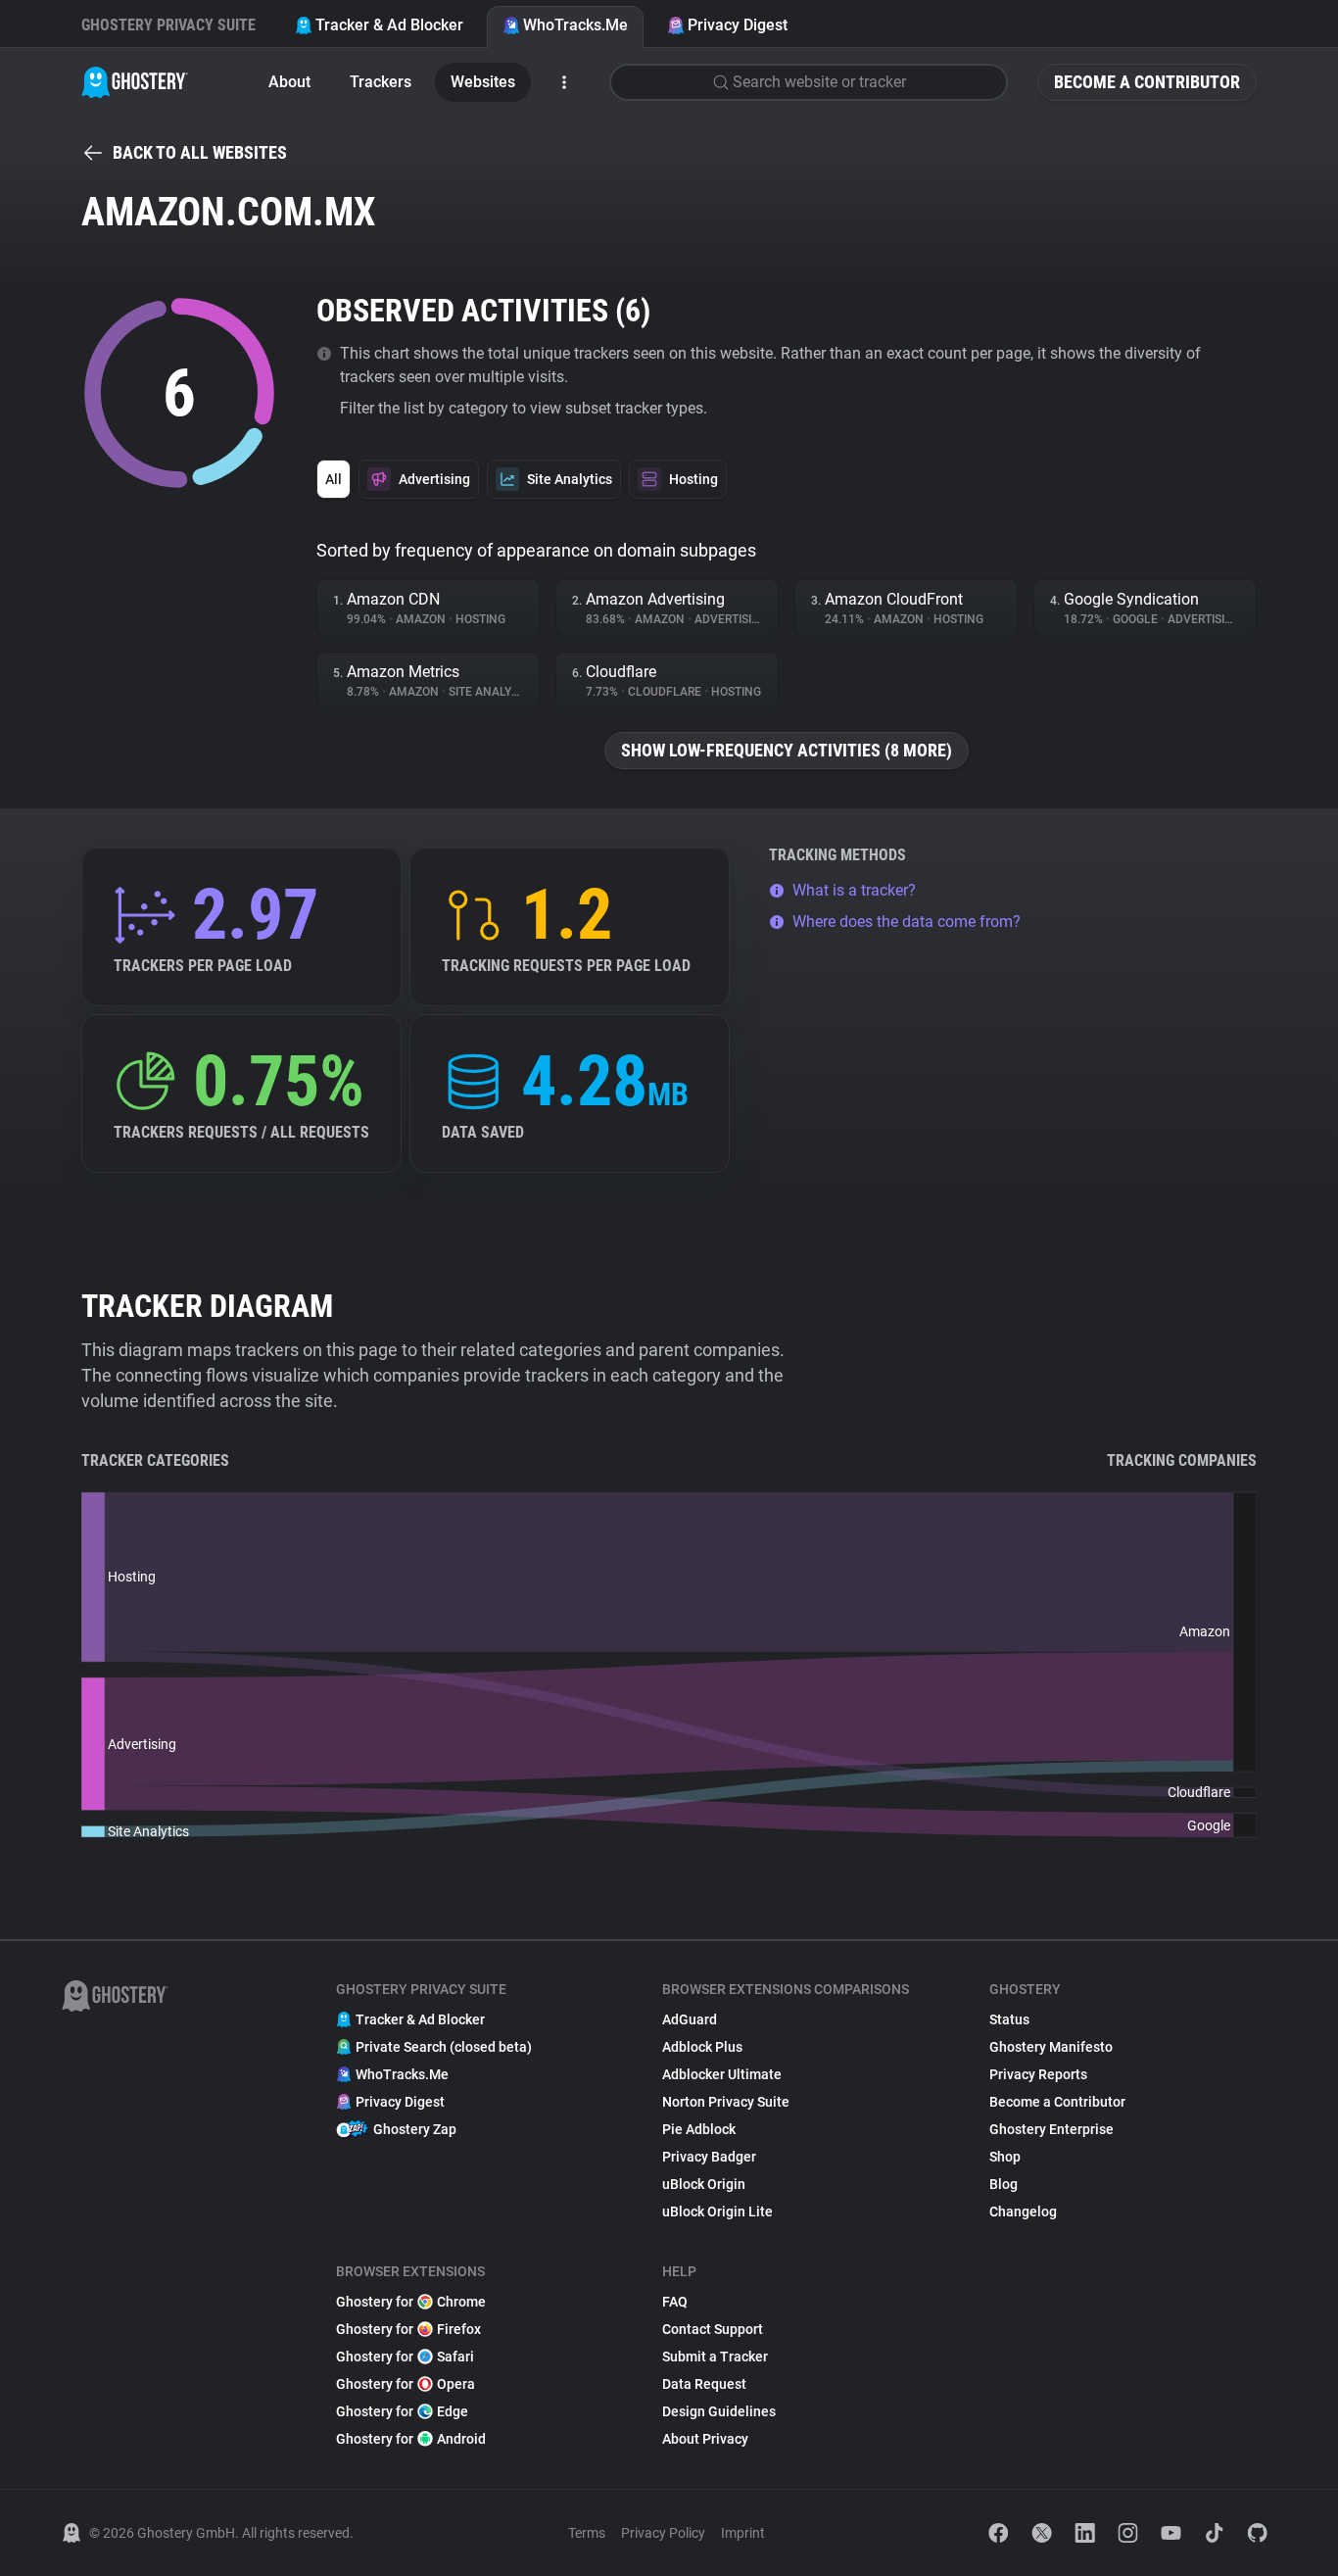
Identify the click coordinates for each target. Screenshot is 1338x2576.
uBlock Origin (704, 2184)
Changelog (1023, 2211)
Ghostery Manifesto (1051, 2047)
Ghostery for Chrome (411, 2302)
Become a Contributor (1147, 82)
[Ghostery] (135, 82)
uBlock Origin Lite (717, 2211)
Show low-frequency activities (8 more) (787, 750)
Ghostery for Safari (405, 2357)
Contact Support (713, 2329)
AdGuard (690, 2019)
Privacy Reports (1038, 2074)
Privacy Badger (709, 2157)
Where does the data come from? (907, 922)
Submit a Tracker (715, 2357)
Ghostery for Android (411, 2439)
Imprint (743, 2533)
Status (1009, 2019)
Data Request (704, 2384)
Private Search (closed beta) (444, 2047)
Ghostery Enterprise (1051, 2129)
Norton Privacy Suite (726, 2102)
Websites (483, 82)
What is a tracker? (854, 890)
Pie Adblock (699, 2129)
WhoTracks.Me (575, 25)
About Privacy (705, 2439)
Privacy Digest (738, 25)
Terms (587, 2533)
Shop (1005, 2157)
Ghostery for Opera (406, 2384)
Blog (1003, 2184)
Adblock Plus (702, 2047)
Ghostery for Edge (402, 2411)
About (289, 82)
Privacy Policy (663, 2533)
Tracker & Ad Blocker (389, 25)
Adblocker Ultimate (722, 2074)
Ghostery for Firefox (408, 2329)
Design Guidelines (719, 2411)
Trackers (381, 82)
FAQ (675, 2302)
